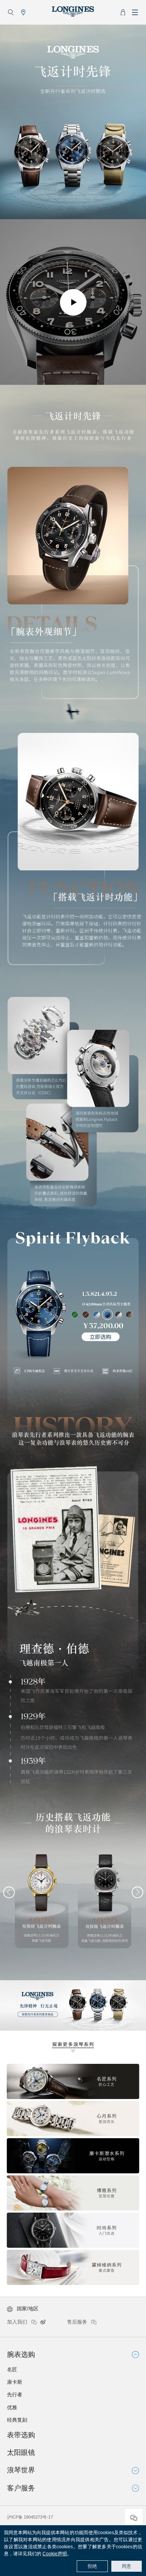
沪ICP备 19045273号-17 (30, 2517)
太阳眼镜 (21, 2453)
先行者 (15, 2395)
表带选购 (21, 2435)
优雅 (12, 2407)
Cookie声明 (55, 2554)
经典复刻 (17, 2420)
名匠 (12, 2370)
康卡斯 (15, 2382)
